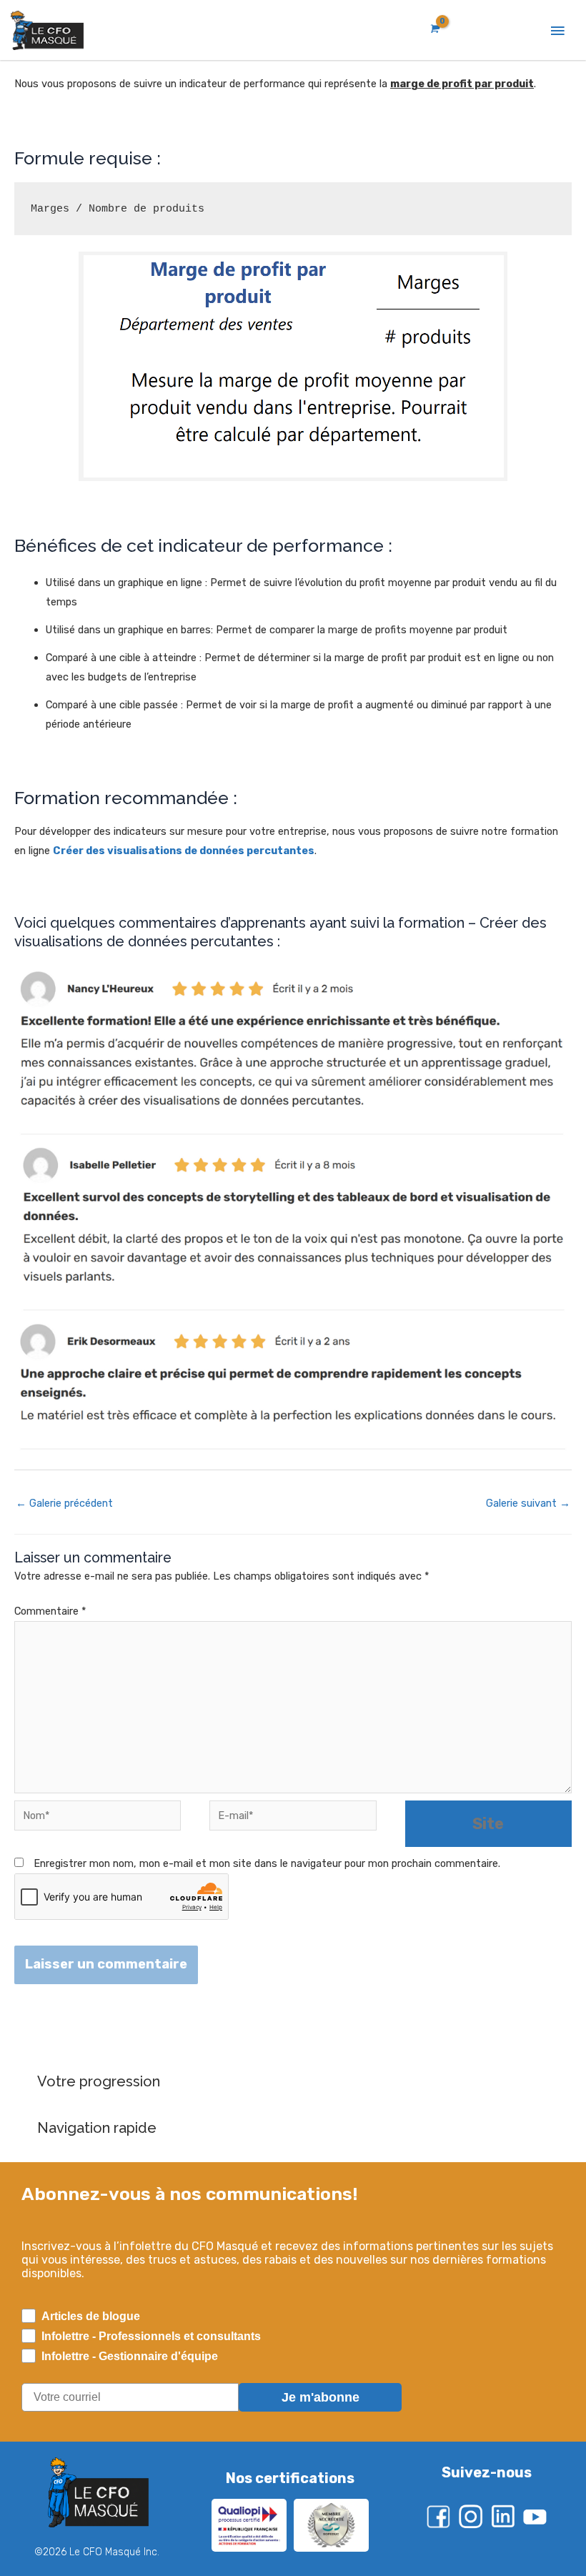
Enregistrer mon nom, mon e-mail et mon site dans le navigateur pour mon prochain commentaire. (267, 1863)
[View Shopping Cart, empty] (434, 29)
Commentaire (50, 1611)
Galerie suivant (528, 1503)
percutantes (279, 851)
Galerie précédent (64, 1503)
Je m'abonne (321, 2397)
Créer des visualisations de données (149, 851)
